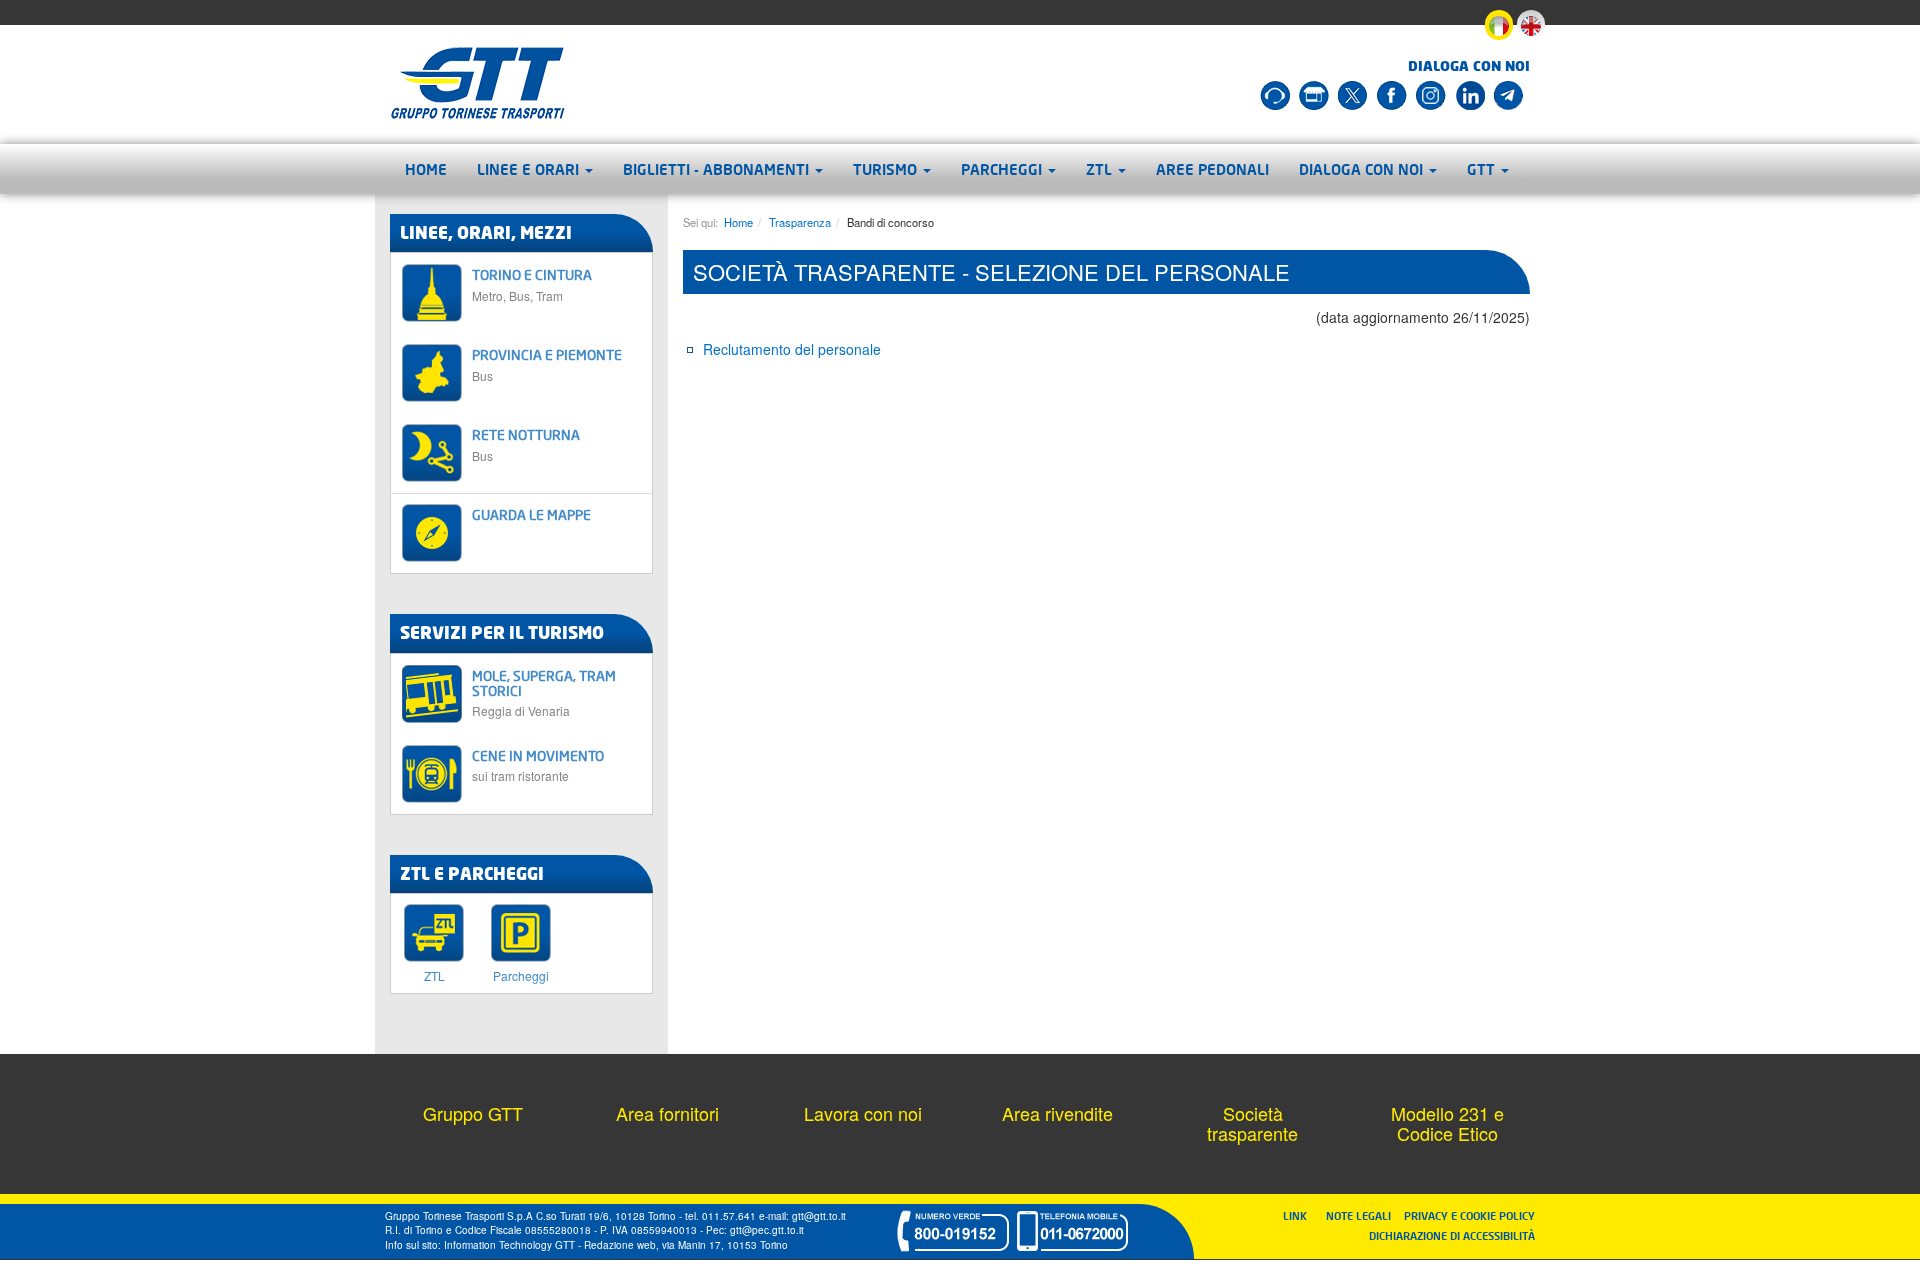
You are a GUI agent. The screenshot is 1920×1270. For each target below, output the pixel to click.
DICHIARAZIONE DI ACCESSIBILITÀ (1452, 1235)
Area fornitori (667, 1113)
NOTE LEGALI (1363, 1215)
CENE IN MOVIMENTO (538, 765)
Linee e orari (530, 169)
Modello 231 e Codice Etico (1447, 1123)
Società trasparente (1252, 1123)
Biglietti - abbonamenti (718, 169)
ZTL (1101, 169)
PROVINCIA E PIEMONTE (547, 364)
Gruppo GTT (473, 1113)
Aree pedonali (1212, 169)
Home (426, 169)
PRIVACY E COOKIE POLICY (1469, 1215)
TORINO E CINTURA (532, 284)
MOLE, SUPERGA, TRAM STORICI (544, 693)
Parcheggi (1003, 169)
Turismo (887, 169)
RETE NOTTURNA (526, 444)
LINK (1301, 1215)
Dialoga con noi (1363, 169)
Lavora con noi (863, 1113)
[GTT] (478, 83)
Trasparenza (800, 222)
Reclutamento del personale (792, 349)
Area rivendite (1057, 1113)
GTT (1483, 169)
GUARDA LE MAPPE (531, 514)
